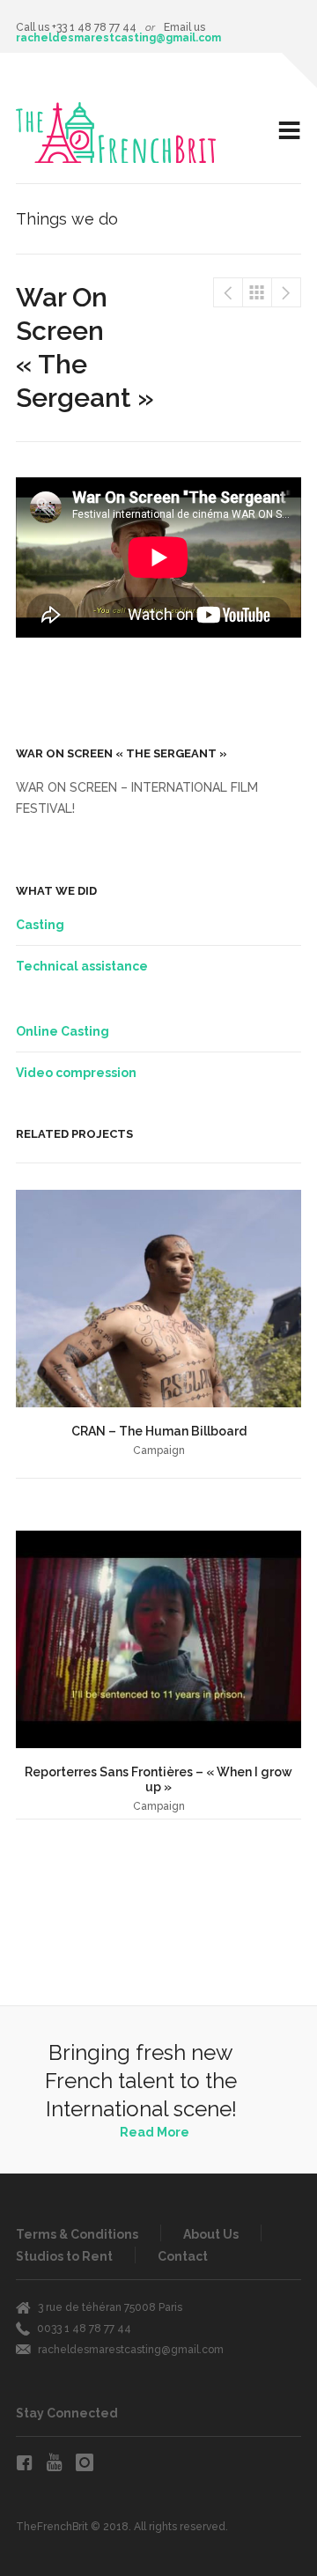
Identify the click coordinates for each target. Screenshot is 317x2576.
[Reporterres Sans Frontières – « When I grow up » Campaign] (158, 1639)
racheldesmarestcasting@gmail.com (118, 38)
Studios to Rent (64, 2256)
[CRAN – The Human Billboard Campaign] (158, 1299)
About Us (211, 2234)
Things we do (257, 292)
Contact (183, 2256)
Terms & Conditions (77, 2234)
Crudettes (286, 292)
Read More (155, 2132)
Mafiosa (228, 292)
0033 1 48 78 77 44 (84, 2329)
